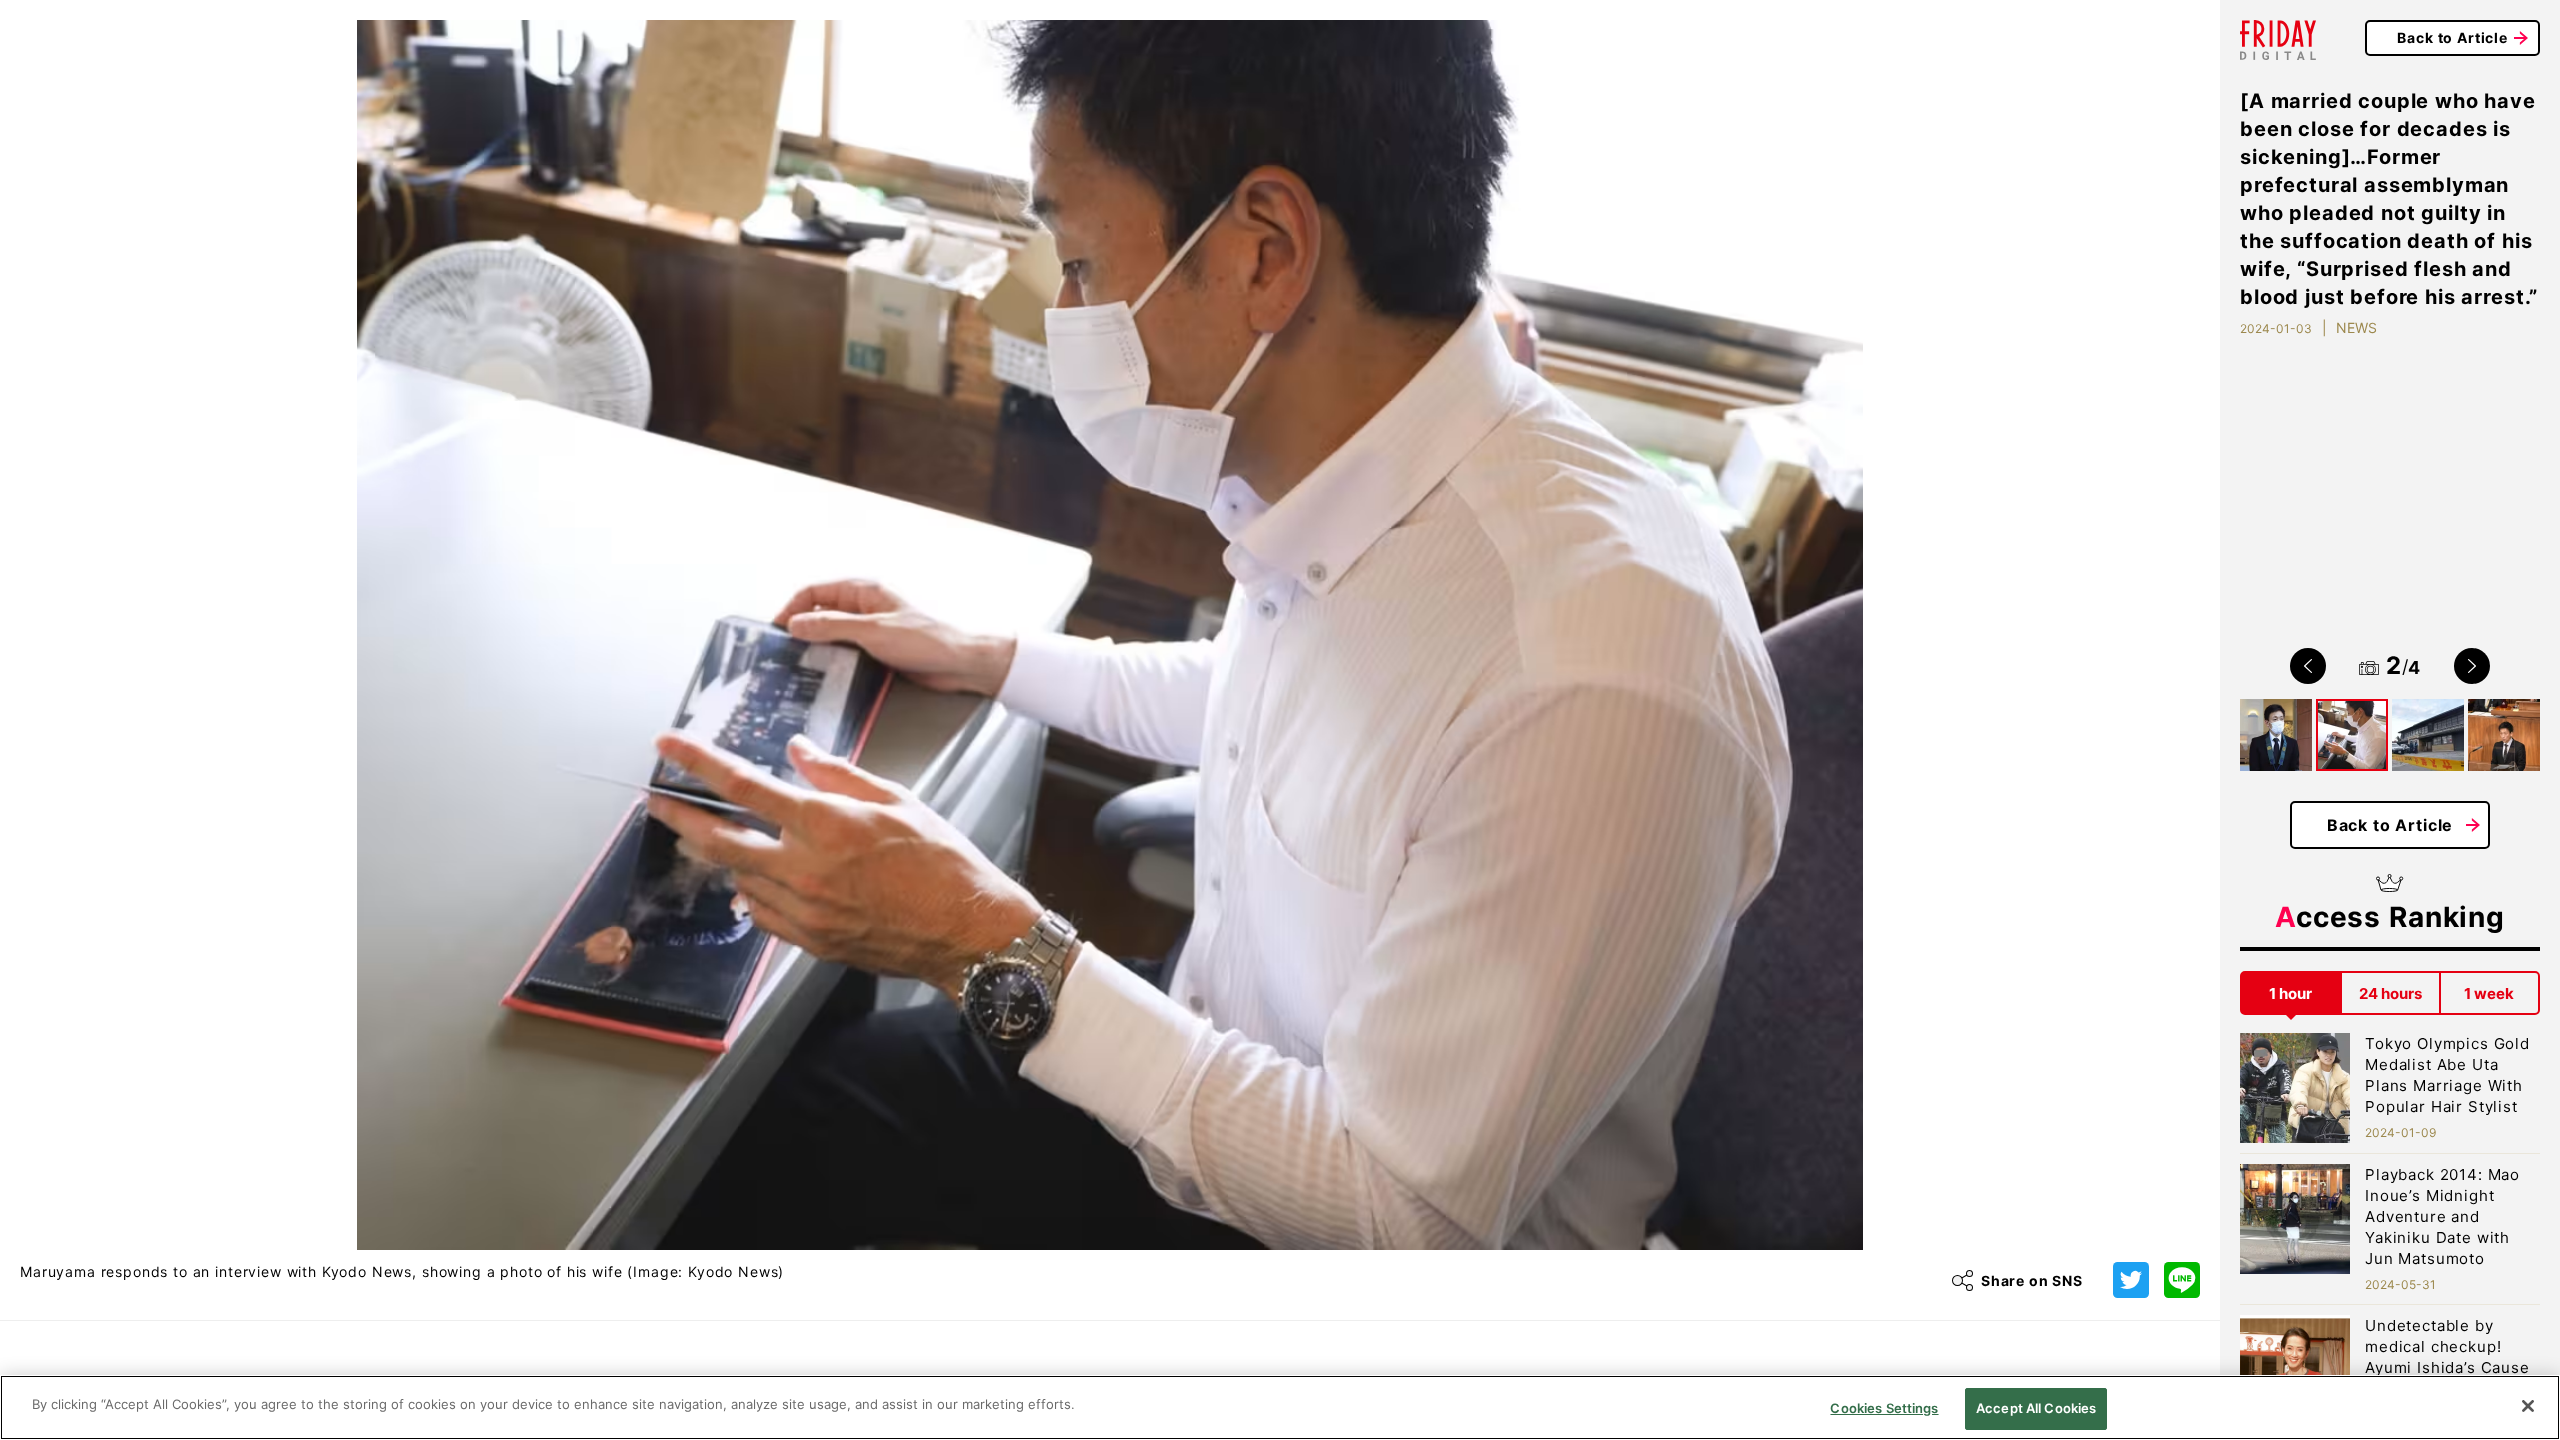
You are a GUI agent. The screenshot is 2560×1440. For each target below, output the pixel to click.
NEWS (2356, 327)
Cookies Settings (1884, 1408)
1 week (2489, 993)
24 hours (2390, 993)
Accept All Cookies (2036, 1408)
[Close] (2528, 1406)
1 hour (2290, 993)
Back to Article (2452, 37)
